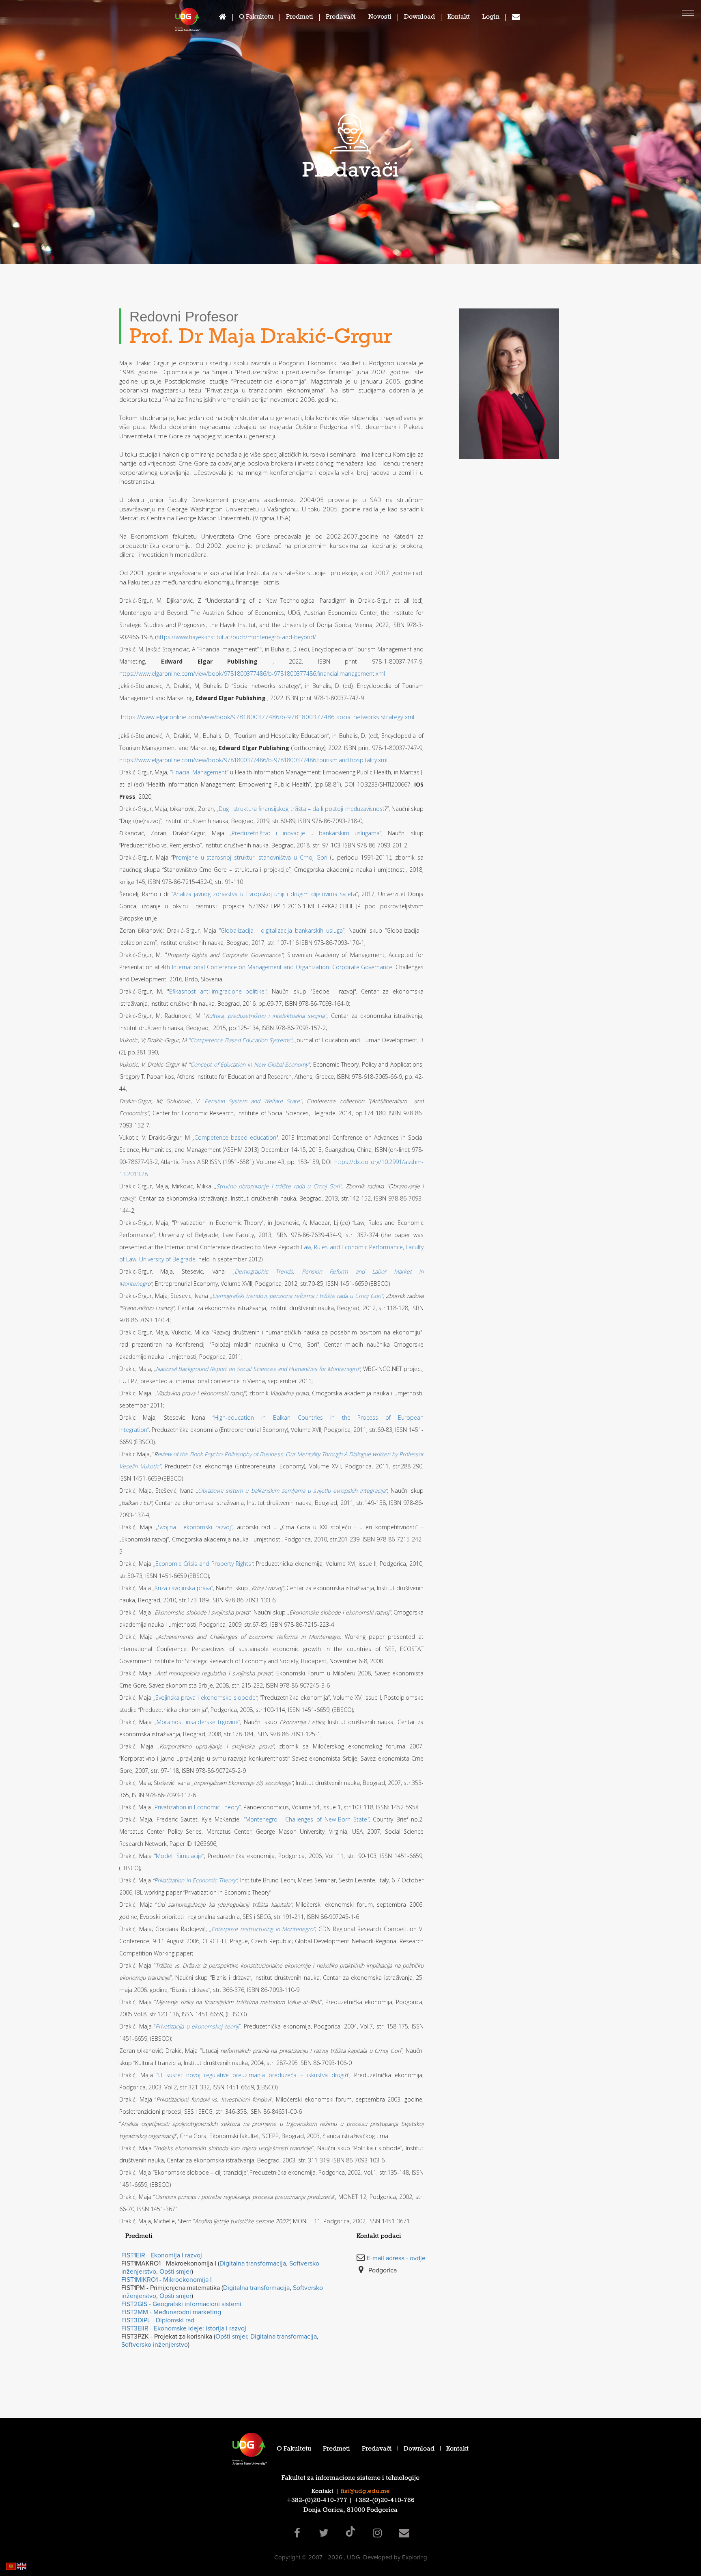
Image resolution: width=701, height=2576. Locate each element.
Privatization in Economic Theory (197, 1807)
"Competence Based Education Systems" (240, 1040)
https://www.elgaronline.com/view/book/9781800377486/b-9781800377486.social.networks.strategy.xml (268, 717)
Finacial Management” (200, 772)
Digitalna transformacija (253, 2263)
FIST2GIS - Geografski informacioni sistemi (181, 2304)
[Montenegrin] (11, 2566)
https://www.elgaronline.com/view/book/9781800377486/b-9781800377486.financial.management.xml (252, 674)
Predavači (341, 18)
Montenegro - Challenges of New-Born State (306, 1819)
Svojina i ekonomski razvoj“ (195, 1527)
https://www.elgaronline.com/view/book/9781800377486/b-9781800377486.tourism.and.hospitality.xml (253, 760)
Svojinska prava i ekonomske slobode (205, 1698)
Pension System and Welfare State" (253, 1101)
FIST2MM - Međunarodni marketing (171, 2312)
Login (491, 18)
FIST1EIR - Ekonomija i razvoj (162, 2255)
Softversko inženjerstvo (155, 2345)
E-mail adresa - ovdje (396, 2258)
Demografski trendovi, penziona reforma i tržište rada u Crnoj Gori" (298, 1296)
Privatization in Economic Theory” (196, 1880)
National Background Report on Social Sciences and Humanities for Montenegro (257, 1369)
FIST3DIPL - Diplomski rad (158, 2320)
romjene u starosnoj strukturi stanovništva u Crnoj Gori (252, 857)
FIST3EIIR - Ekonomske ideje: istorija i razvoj (184, 2328)
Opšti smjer (175, 2272)
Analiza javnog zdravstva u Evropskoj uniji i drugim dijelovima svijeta (265, 894)
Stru (221, 1186)
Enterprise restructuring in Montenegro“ (263, 1929)
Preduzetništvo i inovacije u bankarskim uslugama (305, 833)
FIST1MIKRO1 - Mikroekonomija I (167, 2280)
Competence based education (235, 1137)
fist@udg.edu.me (365, 2492)
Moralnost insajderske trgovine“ (199, 1722)
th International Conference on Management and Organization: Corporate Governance (278, 967)
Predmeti (300, 18)
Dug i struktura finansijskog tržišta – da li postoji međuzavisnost (302, 809)
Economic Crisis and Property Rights (203, 1564)
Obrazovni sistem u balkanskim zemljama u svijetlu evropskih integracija (292, 1491)
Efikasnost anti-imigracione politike (217, 991)
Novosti (380, 18)
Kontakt (459, 18)
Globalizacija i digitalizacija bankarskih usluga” (283, 930)
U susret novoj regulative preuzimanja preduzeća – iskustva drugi (251, 2075)
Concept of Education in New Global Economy (249, 1064)
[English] (22, 2566)
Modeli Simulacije (179, 1856)
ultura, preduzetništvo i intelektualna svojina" (268, 1016)
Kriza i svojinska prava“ (184, 1588)
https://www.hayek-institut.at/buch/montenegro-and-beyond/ (236, 637)
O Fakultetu (256, 18)
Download (419, 18)
